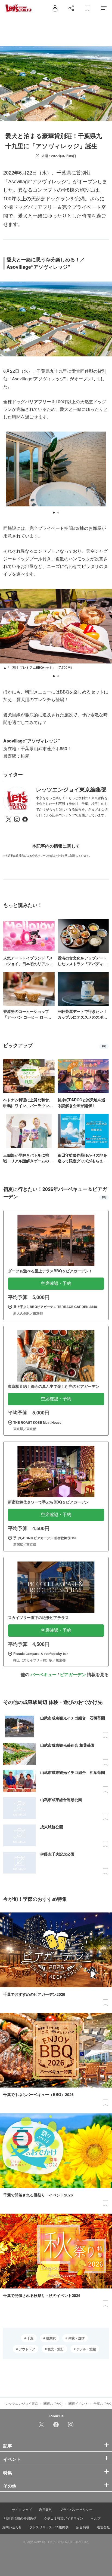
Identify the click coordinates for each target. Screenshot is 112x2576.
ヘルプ (96, 2518)
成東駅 (50, 2338)
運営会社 (103, 2527)
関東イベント (78, 2403)
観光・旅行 (55, 2349)
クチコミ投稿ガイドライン (64, 2518)
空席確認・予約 (56, 1283)
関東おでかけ (53, 2403)
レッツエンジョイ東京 (22, 2403)
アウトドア (27, 2349)
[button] (54, 513)
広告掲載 (83, 2527)
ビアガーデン (73, 1674)
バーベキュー (43, 1674)
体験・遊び (76, 2338)
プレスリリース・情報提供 (49, 2527)
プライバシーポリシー (76, 2509)
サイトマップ (22, 2509)
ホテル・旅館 (86, 2349)
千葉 (30, 2338)
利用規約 (46, 2509)
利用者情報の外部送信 (20, 2518)
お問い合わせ (12, 2527)
